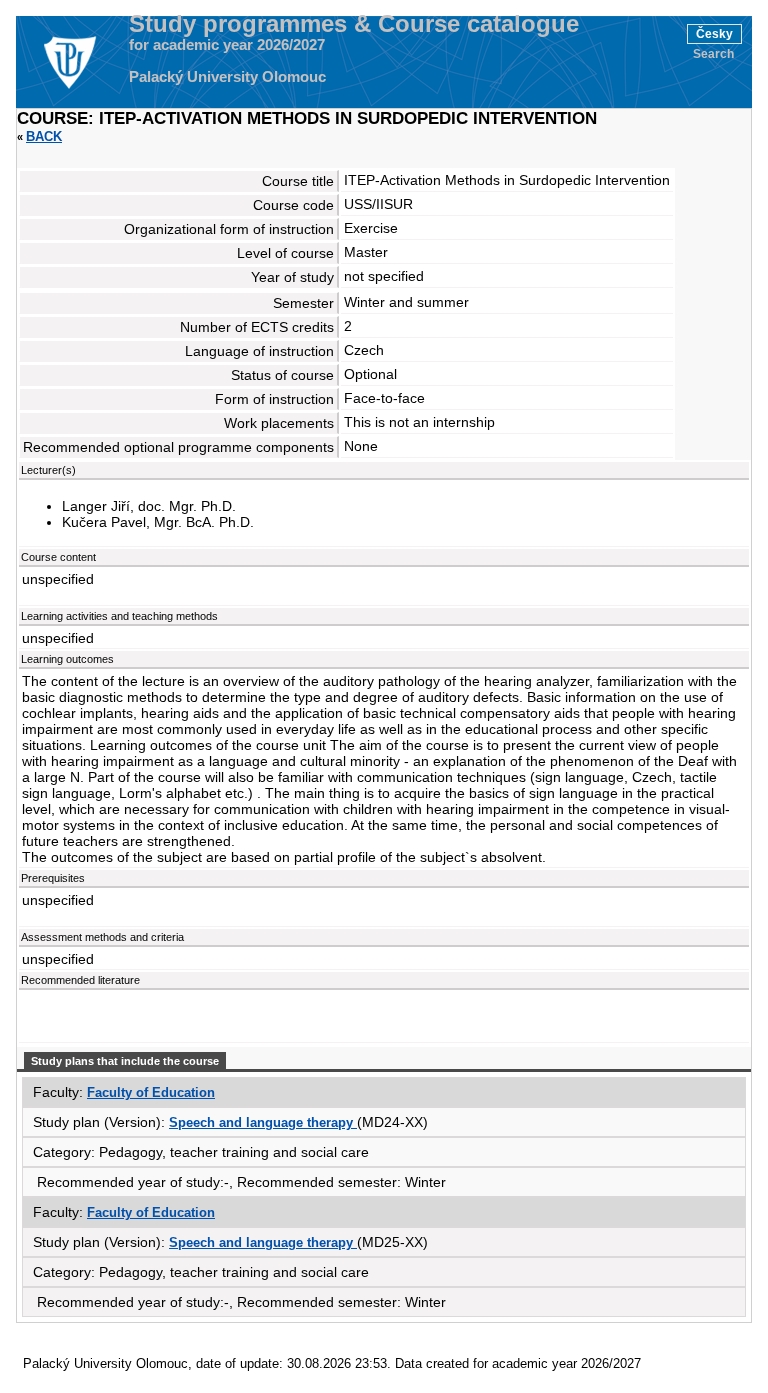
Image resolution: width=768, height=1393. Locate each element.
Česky (714, 34)
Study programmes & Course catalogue (354, 24)
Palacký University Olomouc (227, 77)
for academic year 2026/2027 (227, 45)
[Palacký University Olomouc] (69, 62)
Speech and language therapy (263, 1122)
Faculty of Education (151, 1092)
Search (713, 54)
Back (44, 136)
